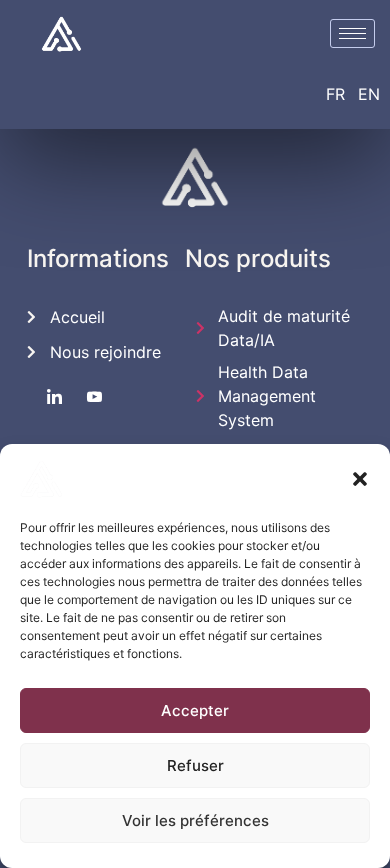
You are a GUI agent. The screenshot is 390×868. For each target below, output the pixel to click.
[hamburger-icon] (352, 33)
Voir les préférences (195, 820)
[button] (360, 479)
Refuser (195, 765)
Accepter (195, 710)
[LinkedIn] (54, 396)
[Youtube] (94, 396)
